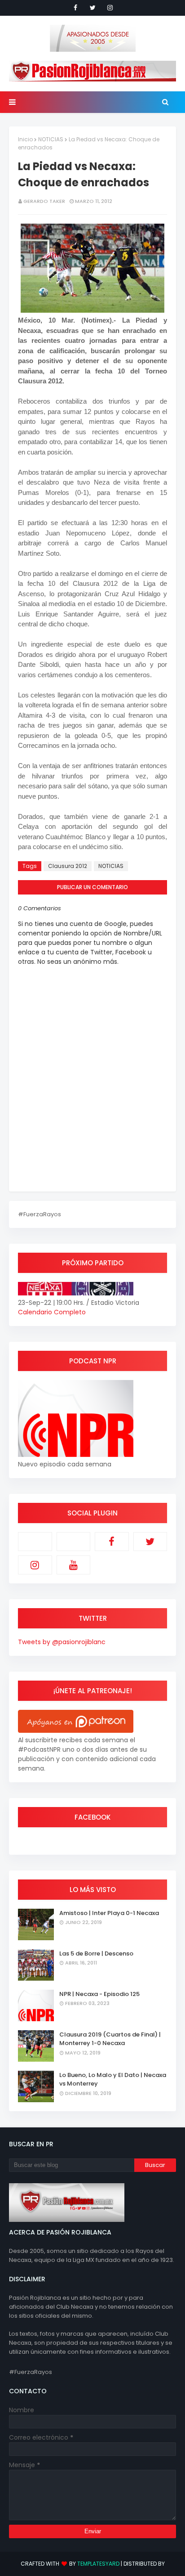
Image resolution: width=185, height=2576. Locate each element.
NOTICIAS (51, 139)
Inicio (25, 139)
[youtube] (74, 1565)
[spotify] (74, 1542)
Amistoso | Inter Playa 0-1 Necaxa (109, 1913)
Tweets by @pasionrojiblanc (62, 1642)
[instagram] (110, 8)
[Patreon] (35, 1542)
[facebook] (75, 8)
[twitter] (93, 8)
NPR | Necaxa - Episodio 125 (99, 1994)
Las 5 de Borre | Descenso (96, 1953)
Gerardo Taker (44, 201)
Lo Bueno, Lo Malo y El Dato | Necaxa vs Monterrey (113, 2079)
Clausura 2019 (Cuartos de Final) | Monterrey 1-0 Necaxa (110, 2039)
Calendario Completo (52, 1312)
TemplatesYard (98, 2564)
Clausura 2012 (68, 866)
